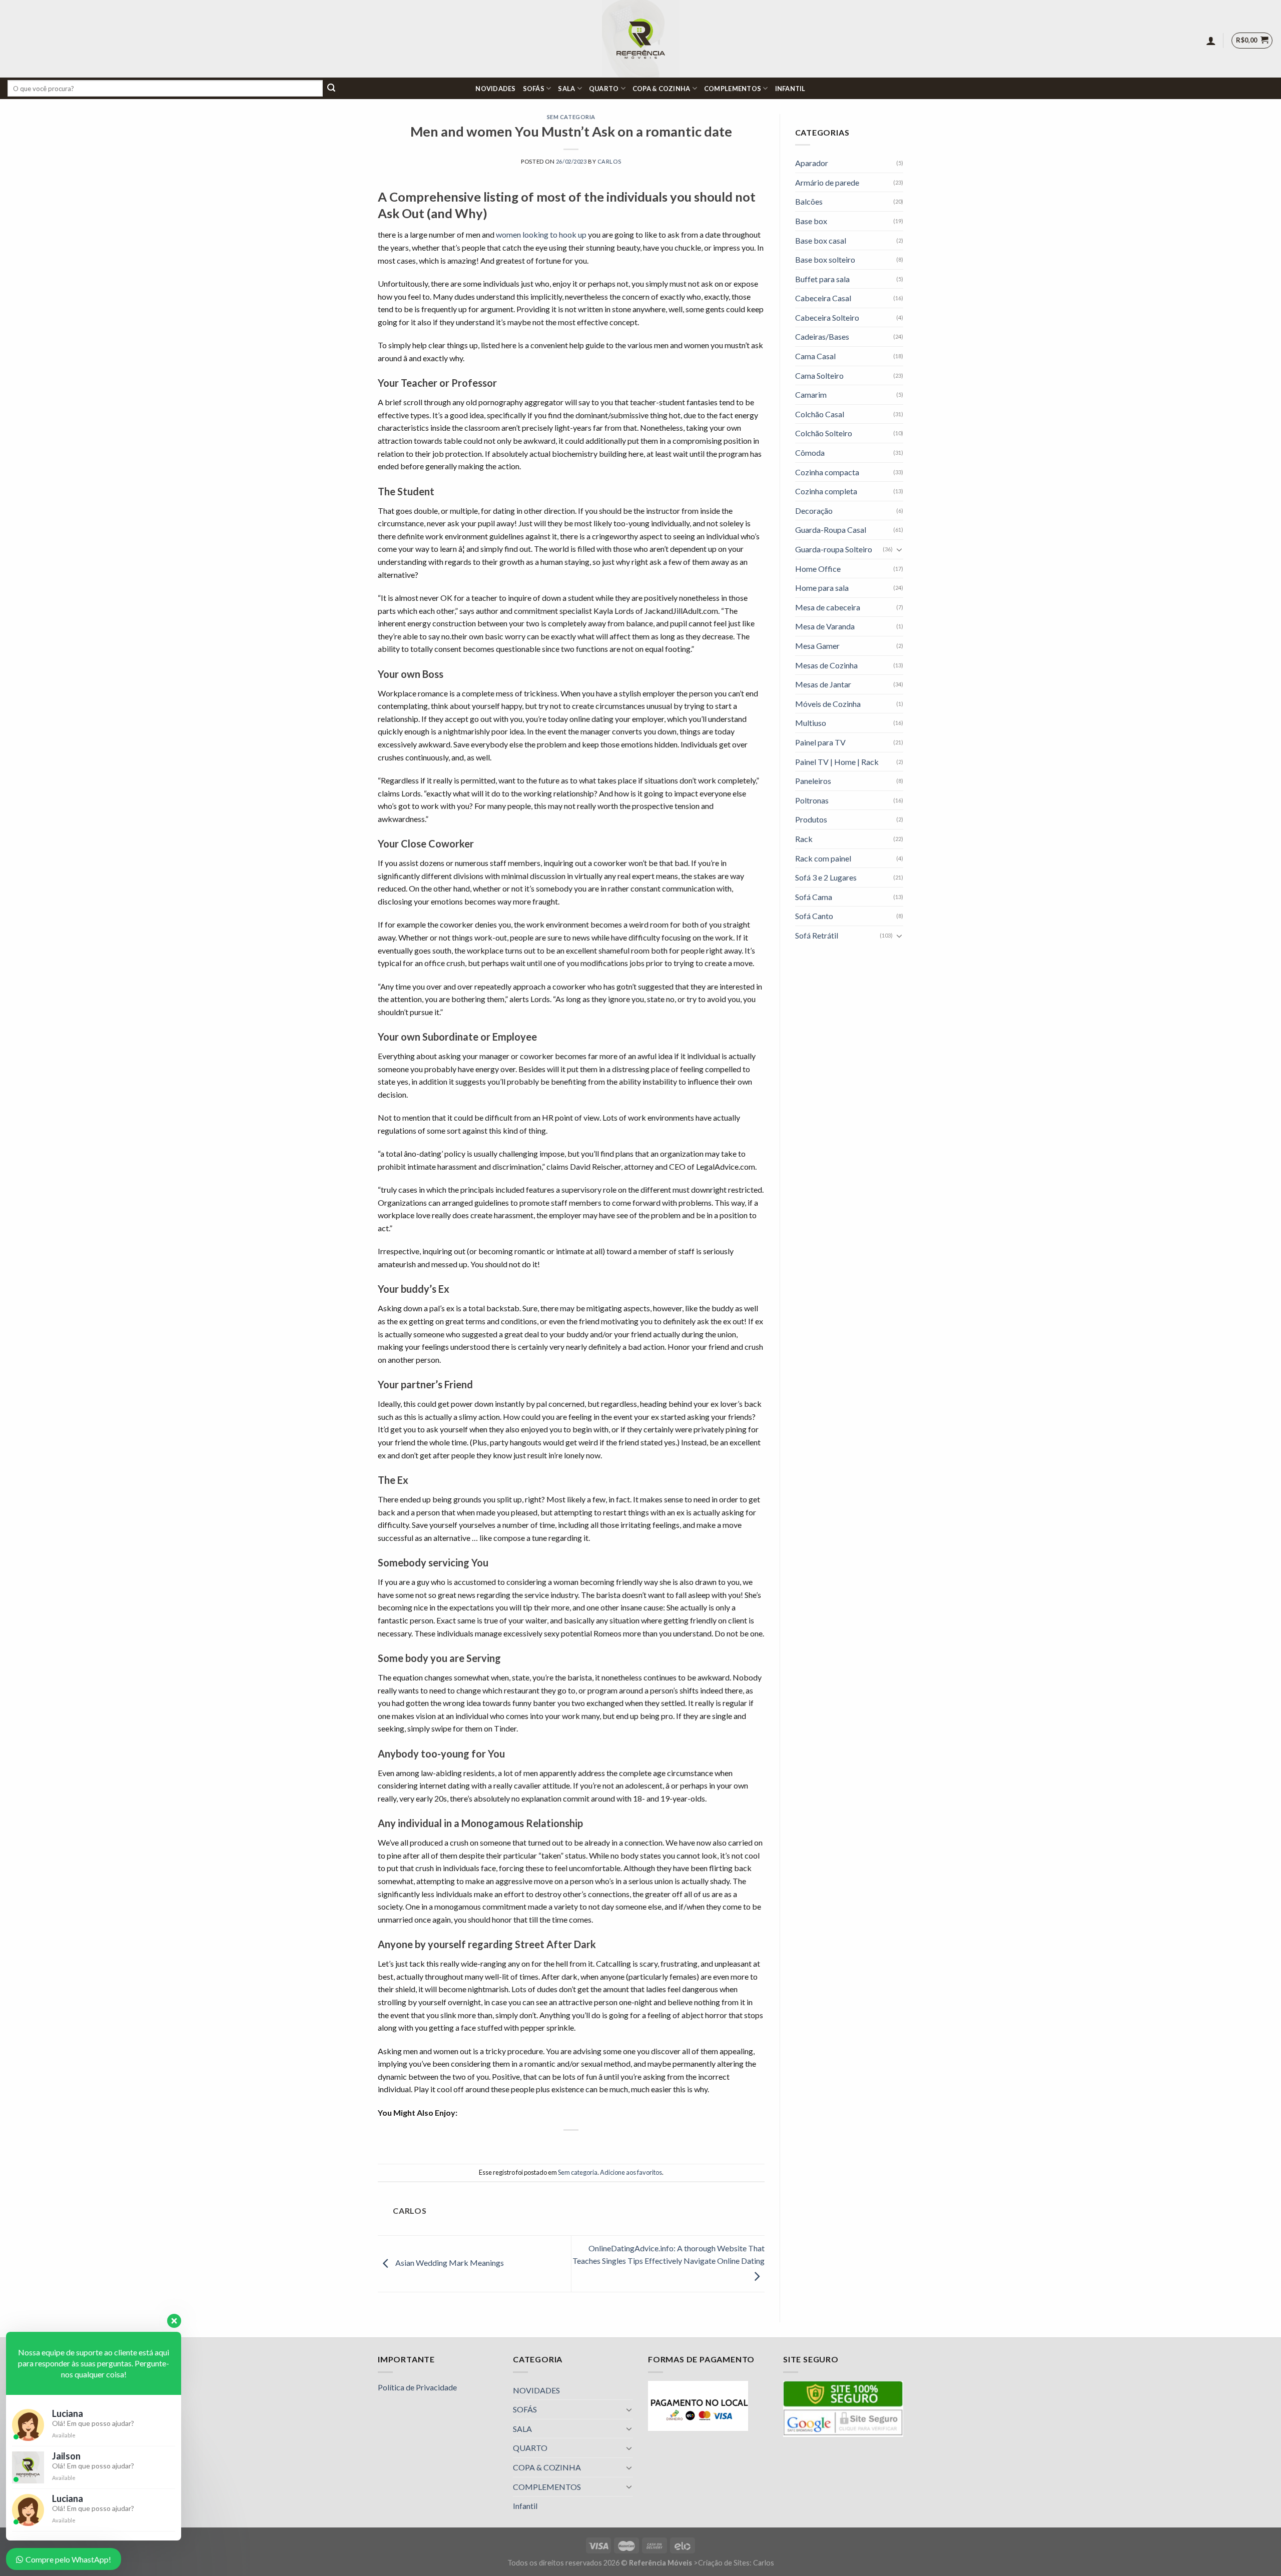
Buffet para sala (822, 279)
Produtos (811, 819)
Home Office (818, 569)
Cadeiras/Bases (822, 336)
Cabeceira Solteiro (827, 317)
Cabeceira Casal (823, 298)
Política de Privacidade (417, 2387)
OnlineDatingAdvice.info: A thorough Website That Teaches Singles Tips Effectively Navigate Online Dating (669, 2255)
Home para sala (822, 588)
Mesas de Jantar (823, 684)
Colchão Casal (820, 414)
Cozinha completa (826, 491)
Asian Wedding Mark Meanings (449, 2263)
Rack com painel (823, 858)
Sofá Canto (814, 916)
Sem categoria (571, 117)
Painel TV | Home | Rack (837, 762)
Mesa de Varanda (825, 626)
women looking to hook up (541, 234)
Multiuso (811, 723)
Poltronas (812, 800)
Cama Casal (815, 356)
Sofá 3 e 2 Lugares (826, 877)
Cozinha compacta (827, 472)
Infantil (790, 89)
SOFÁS (534, 89)
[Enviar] (331, 89)
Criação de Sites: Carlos (736, 2563)
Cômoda (810, 453)
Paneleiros (813, 781)
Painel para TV (820, 742)
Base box (811, 221)
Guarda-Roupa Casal (831, 530)
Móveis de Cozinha (828, 704)
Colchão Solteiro (824, 433)
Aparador (812, 163)
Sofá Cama (814, 897)
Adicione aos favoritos (631, 2172)
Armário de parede (827, 182)
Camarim (811, 394)
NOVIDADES (495, 89)
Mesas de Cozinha (826, 665)
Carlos (609, 161)
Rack (804, 839)
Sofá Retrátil (817, 935)
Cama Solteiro (819, 375)
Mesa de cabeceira (828, 607)
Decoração (814, 511)
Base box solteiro (825, 259)
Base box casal (821, 240)
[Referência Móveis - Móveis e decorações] (641, 39)
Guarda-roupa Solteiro (834, 549)
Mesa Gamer (817, 646)
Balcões (809, 201)
